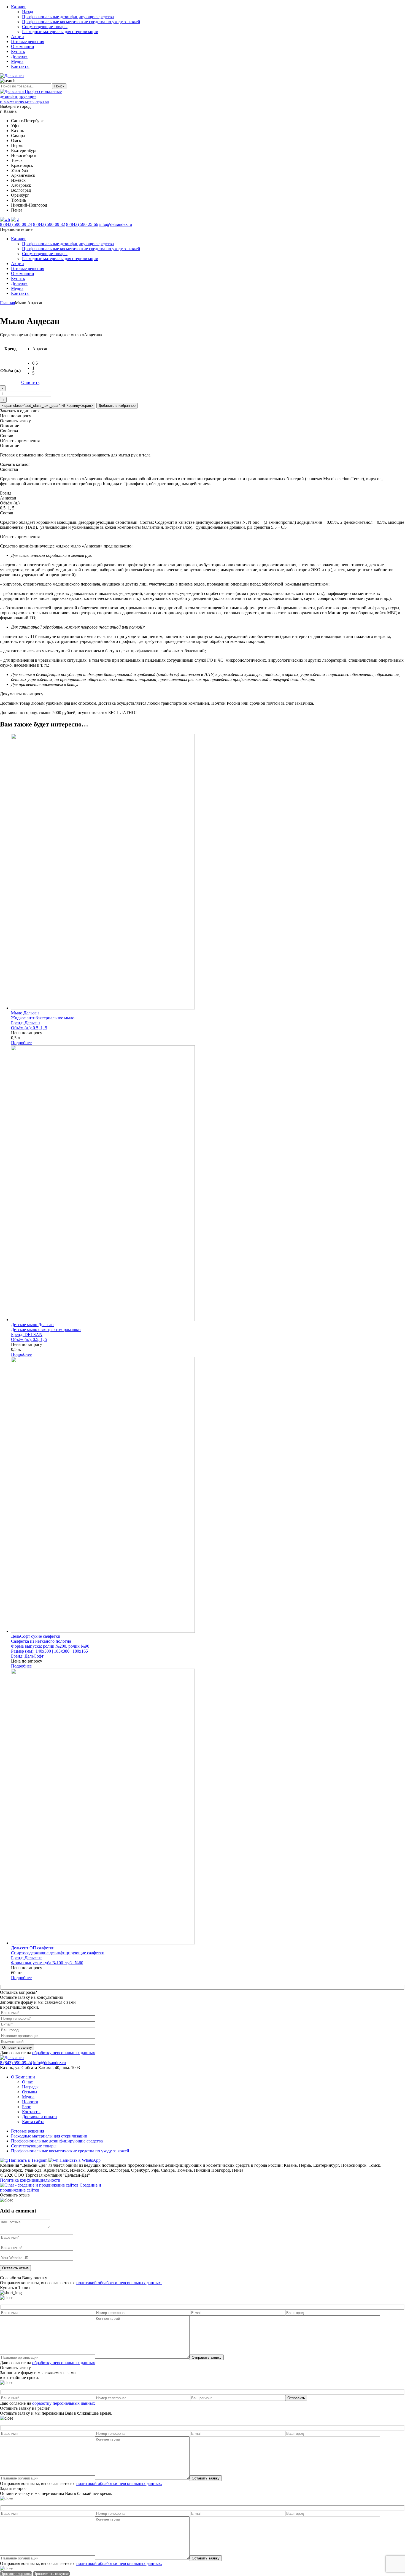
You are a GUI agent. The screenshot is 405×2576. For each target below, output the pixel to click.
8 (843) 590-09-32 (49, 224)
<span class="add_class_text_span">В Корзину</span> (48, 406)
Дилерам (19, 56)
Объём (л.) (10, 371)
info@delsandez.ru (116, 224)
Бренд (10, 349)
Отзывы (30, 2092)
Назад (28, 12)
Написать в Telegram (28, 2160)
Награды (30, 2087)
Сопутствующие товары (45, 27)
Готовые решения (28, 42)
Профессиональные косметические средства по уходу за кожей (81, 22)
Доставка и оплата (39, 2117)
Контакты (20, 66)
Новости (30, 2102)
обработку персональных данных (64, 2053)
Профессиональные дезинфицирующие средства (68, 17)
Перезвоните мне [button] (16, 229)
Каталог (19, 7)
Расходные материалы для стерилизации (60, 32)
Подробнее (21, 1043)
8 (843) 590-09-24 (16, 224)
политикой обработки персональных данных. (119, 2283)
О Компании (23, 2077)
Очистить (30, 382)
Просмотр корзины (16, 2574)
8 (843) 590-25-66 (82, 224)
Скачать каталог (15, 464)
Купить (18, 51)
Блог (26, 2107)
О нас (27, 2082)
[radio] (40, 349)
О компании (23, 46)
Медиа (17, 61)
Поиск (59, 86)
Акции (17, 37)
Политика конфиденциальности (30, 2180)
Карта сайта (33, 2122)
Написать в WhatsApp (79, 2160)
